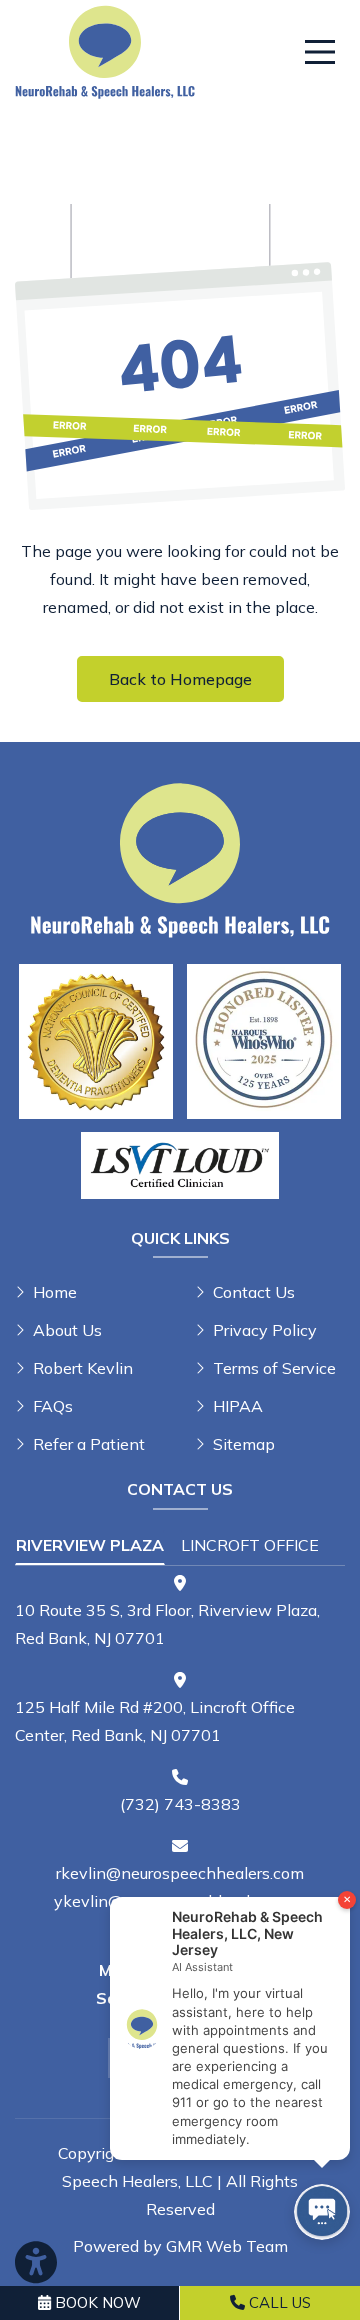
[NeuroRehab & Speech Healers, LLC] (105, 50)
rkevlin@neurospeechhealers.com (180, 1873)
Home (55, 1292)
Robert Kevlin (83, 1368)
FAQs (53, 1406)
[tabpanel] (180, 1613)
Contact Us (254, 1292)
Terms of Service (274, 1368)
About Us (67, 1330)
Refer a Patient (89, 1444)
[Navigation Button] (320, 52)
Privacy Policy (265, 1330)
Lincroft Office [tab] (250, 1545)
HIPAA (238, 1406)
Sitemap (244, 1444)
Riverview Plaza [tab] (90, 1545)
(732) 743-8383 (180, 1804)
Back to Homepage (180, 679)
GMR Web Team (227, 2246)
